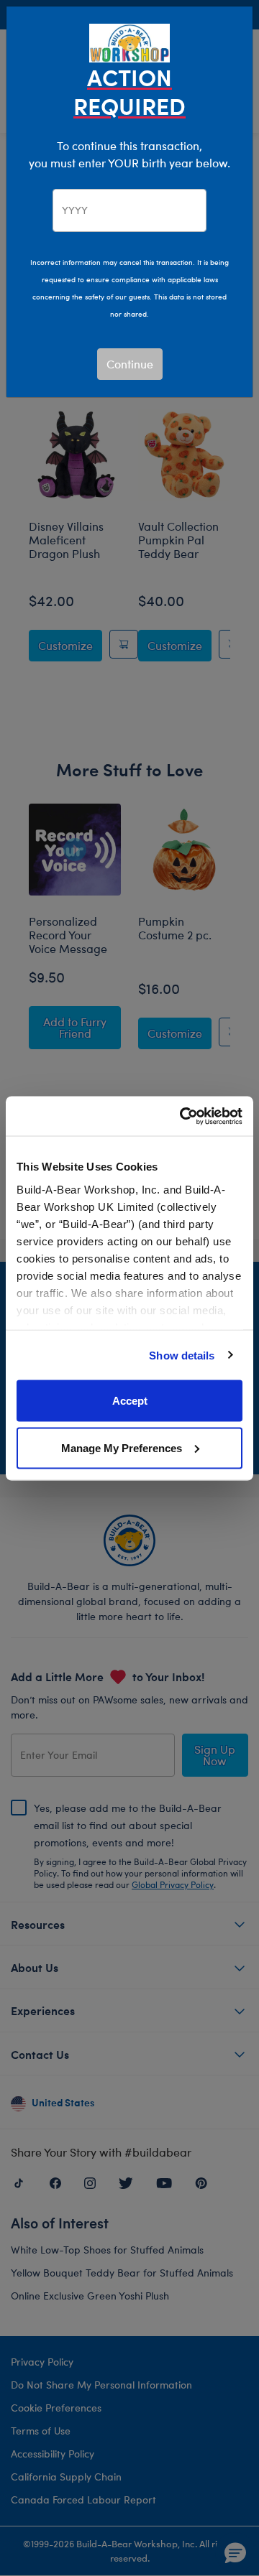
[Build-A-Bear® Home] (129, 41)
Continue (130, 364)
